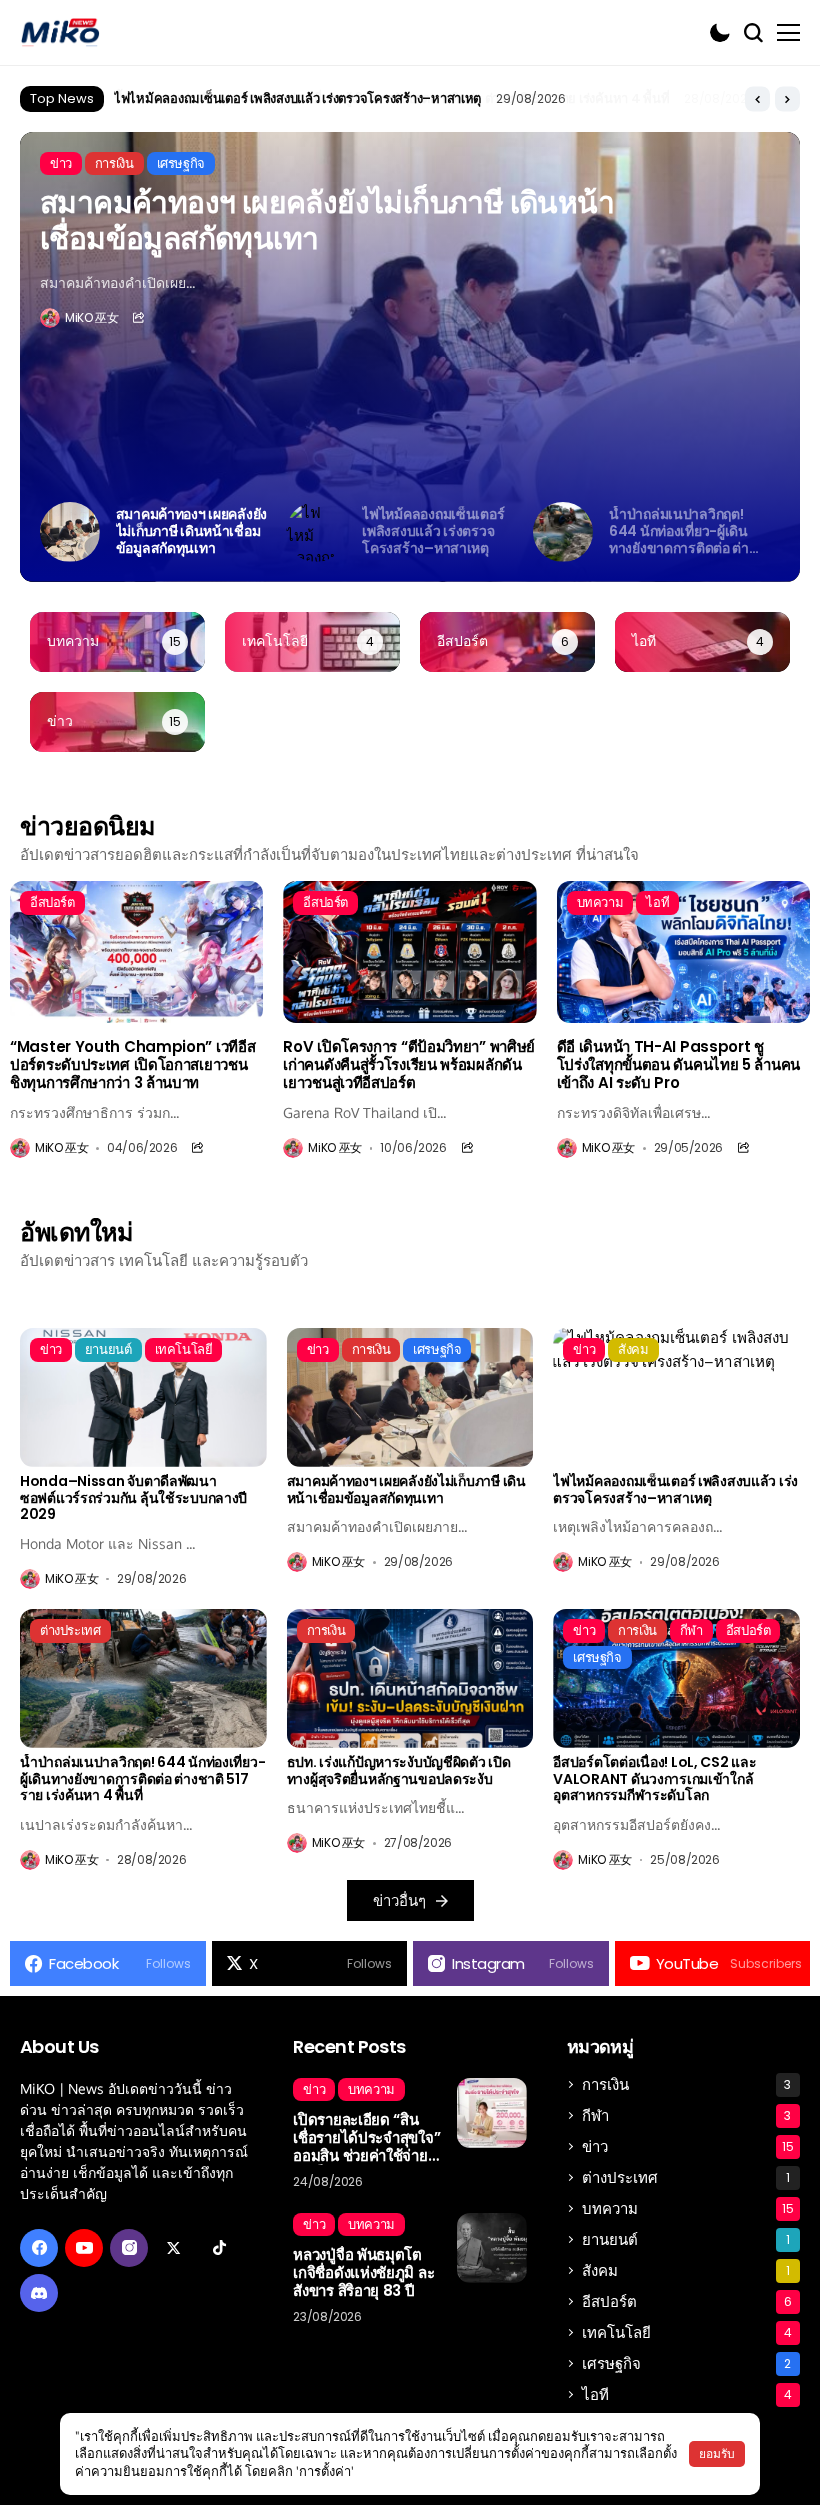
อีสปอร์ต (687, 2301)
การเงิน (687, 2084)
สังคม (686, 2270)
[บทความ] (117, 642)
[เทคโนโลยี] (312, 642)
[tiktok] (219, 2248)
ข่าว (688, 2146)
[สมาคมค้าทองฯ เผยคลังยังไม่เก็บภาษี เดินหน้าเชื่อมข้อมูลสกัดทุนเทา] (410, 1397)
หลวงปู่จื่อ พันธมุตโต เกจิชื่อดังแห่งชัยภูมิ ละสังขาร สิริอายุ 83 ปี (363, 2273)
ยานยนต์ (686, 2239)
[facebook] (39, 2248)
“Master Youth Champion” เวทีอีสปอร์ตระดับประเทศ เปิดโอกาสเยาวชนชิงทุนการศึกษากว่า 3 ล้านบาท (132, 1065)
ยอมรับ (717, 2453)
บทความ (688, 2208)
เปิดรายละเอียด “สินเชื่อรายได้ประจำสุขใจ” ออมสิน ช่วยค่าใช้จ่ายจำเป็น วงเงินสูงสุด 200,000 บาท (366, 2138)
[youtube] (84, 2248)
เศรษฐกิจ (687, 2363)
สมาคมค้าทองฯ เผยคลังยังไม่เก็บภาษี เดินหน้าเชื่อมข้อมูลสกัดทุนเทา (327, 220)
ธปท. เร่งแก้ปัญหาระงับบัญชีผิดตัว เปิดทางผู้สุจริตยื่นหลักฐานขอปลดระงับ (399, 1771)
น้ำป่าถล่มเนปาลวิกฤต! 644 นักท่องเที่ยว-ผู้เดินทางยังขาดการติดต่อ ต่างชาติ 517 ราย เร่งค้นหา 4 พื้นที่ (391, 98)
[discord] (39, 2293)
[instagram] (129, 2248)
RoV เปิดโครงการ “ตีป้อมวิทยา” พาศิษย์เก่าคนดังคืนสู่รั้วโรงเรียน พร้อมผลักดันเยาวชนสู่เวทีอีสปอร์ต (409, 1065)
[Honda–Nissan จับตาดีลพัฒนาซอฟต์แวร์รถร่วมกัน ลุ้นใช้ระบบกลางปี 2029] (143, 1397)
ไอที (687, 2394)
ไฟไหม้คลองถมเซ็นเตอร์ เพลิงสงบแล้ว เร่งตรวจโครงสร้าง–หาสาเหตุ (675, 1490)
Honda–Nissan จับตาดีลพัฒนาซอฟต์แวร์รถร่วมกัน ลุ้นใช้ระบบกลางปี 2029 (133, 1498)
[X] (174, 2248)
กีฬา (687, 2115)
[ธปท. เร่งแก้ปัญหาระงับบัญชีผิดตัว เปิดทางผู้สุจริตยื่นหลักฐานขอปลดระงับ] (410, 1678)
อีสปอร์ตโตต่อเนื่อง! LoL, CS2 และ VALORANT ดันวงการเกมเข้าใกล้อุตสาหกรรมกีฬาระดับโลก (654, 1779)
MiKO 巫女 (91, 318)
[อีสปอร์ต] (507, 642)
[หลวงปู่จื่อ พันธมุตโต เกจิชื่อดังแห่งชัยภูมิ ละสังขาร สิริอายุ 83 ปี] (492, 2248)
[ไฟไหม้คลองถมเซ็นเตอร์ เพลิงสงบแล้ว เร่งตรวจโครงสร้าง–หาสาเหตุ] (676, 1397)
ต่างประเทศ (686, 2177)
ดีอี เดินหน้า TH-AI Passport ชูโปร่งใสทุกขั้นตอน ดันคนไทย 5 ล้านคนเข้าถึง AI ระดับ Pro (678, 1065)
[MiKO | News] (60, 32)
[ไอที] (702, 642)
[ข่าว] (117, 722)
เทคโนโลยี (687, 2332)
